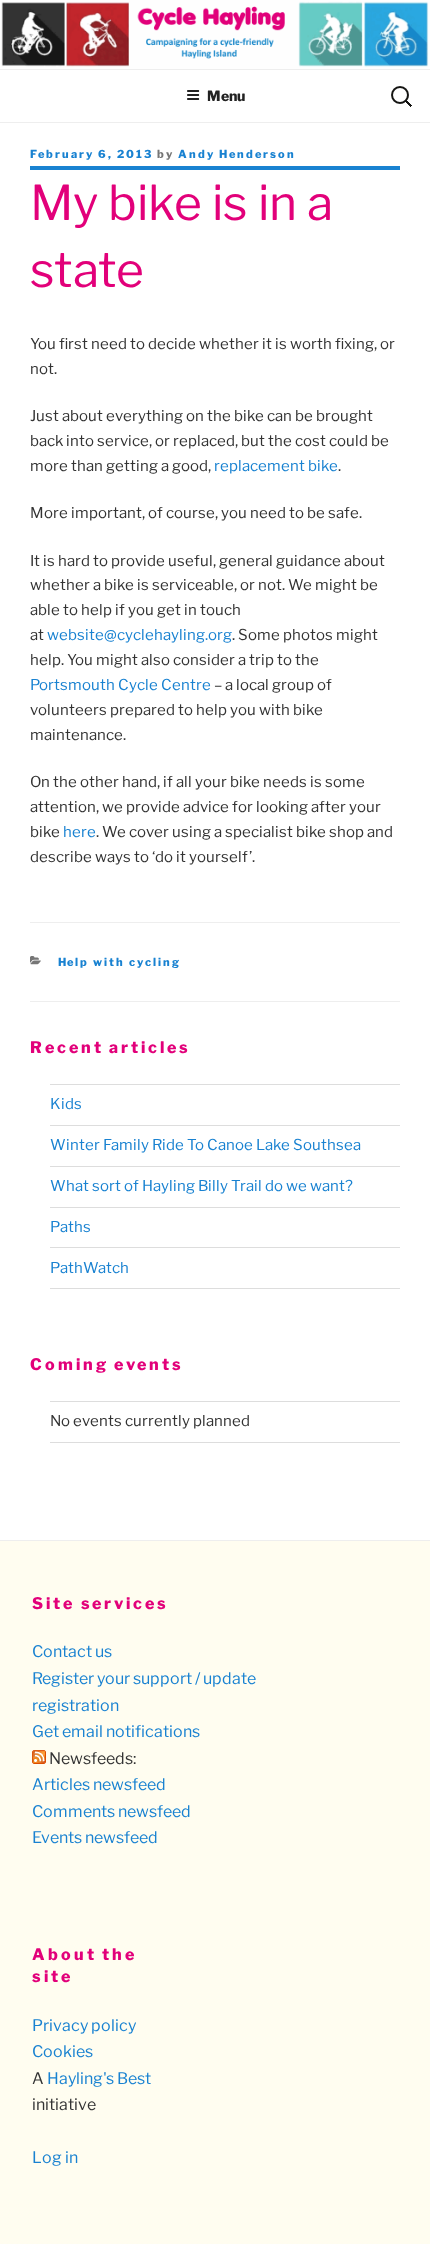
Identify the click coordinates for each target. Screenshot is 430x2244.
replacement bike (276, 466)
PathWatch (89, 1268)
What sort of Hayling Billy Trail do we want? (201, 1186)
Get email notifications (116, 1731)
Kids (66, 1104)
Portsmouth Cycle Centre (120, 685)
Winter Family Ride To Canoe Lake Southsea (205, 1145)
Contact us (72, 1651)
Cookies (62, 2051)
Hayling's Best (99, 2078)
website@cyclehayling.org (139, 635)
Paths (70, 1227)
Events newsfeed (95, 1837)
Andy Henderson (237, 154)
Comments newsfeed (111, 1811)
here (79, 832)
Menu (226, 95)
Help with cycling (120, 962)
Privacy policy (84, 2025)
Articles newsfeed (99, 1784)
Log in (55, 2157)
